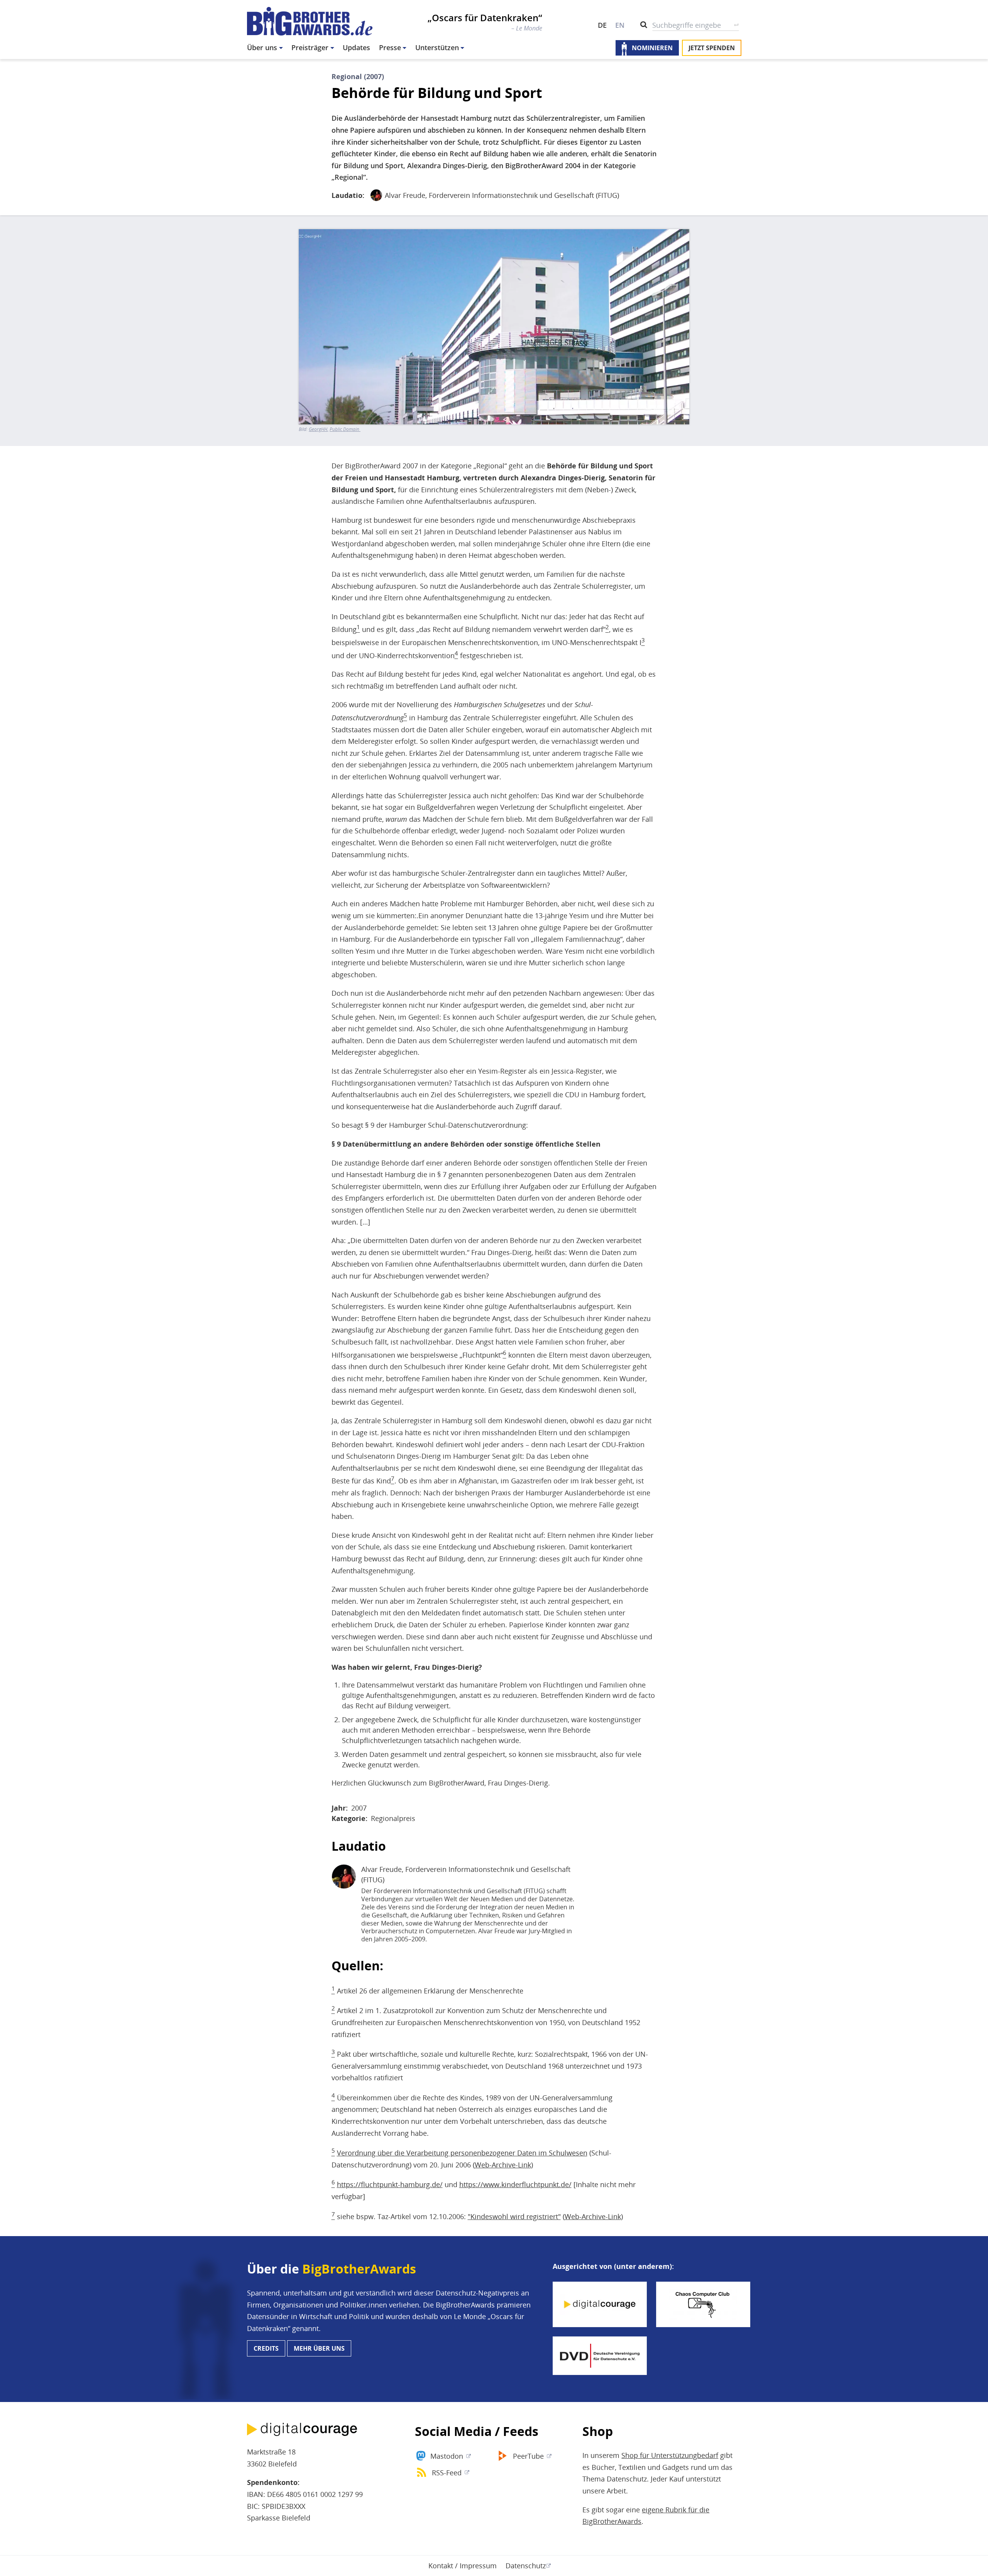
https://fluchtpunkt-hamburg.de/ (390, 2184)
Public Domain (345, 429)
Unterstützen (437, 47)
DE (602, 25)
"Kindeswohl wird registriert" (514, 2216)
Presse (390, 47)
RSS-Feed (447, 2473)
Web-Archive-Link (503, 2165)
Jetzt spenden (712, 48)
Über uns (262, 47)
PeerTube (528, 2456)
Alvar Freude (405, 195)
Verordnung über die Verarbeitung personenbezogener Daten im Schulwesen (462, 2153)
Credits (266, 2348)
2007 (359, 1808)
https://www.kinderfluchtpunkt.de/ (515, 2184)
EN (620, 25)
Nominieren (652, 48)
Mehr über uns (319, 2348)
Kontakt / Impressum (463, 2566)
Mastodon (447, 2456)
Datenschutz (526, 2566)
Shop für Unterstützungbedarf (670, 2455)
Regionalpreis (393, 1818)
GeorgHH (318, 429)
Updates (356, 47)
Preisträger (310, 47)
